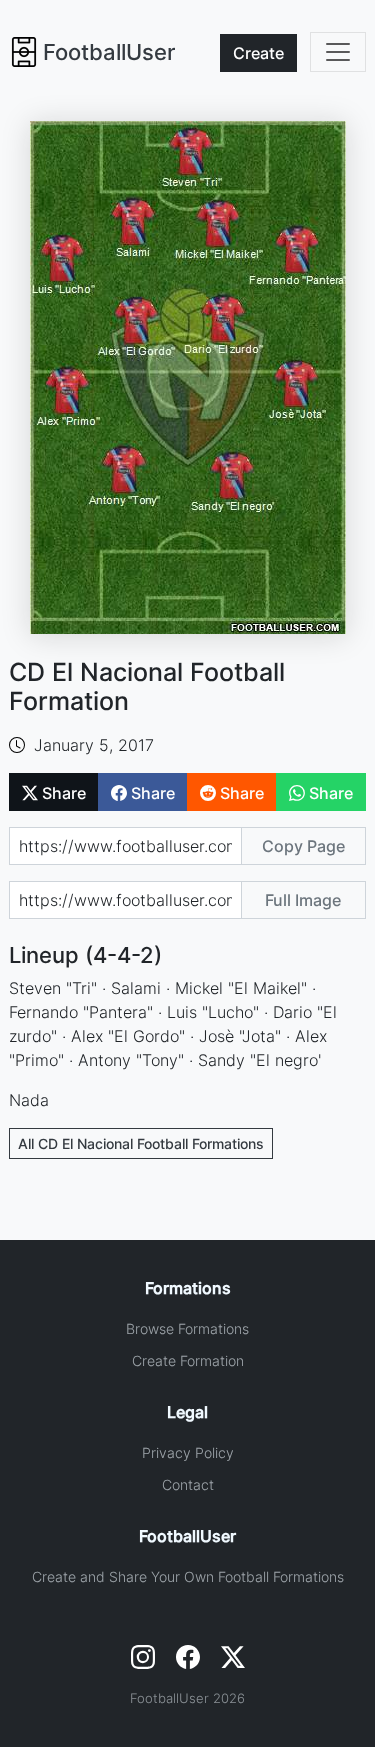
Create (258, 53)
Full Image (303, 900)
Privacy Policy (188, 1452)
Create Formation (188, 1360)
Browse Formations (187, 1328)
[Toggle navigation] (338, 52)
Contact (188, 1484)
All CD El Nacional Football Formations (141, 1143)
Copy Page (303, 846)
